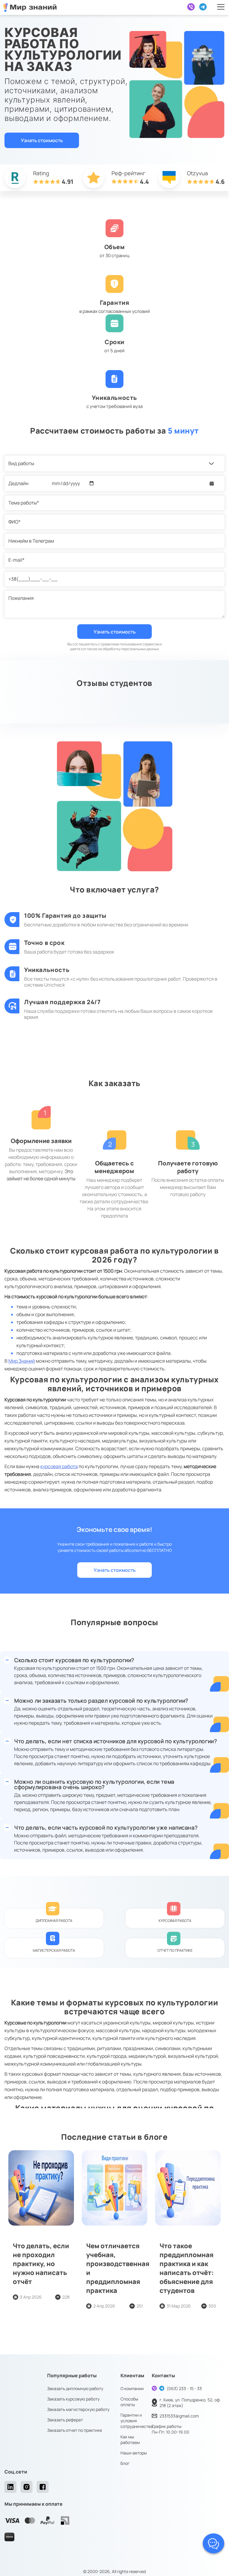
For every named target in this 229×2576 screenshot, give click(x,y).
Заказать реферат (65, 2420)
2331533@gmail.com (179, 2416)
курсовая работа (59, 1466)
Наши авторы (134, 2453)
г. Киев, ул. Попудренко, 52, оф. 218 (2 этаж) (190, 2403)
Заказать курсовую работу (73, 2399)
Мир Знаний (22, 1361)
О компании (132, 2388)
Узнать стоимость (42, 140)
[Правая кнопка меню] (221, 7)
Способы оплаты (129, 2402)
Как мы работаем (130, 2440)
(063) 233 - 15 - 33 (184, 2388)
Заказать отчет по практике (75, 2430)
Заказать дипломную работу (75, 2388)
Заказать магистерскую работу (78, 2409)
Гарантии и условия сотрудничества (137, 2421)
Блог (125, 2463)
